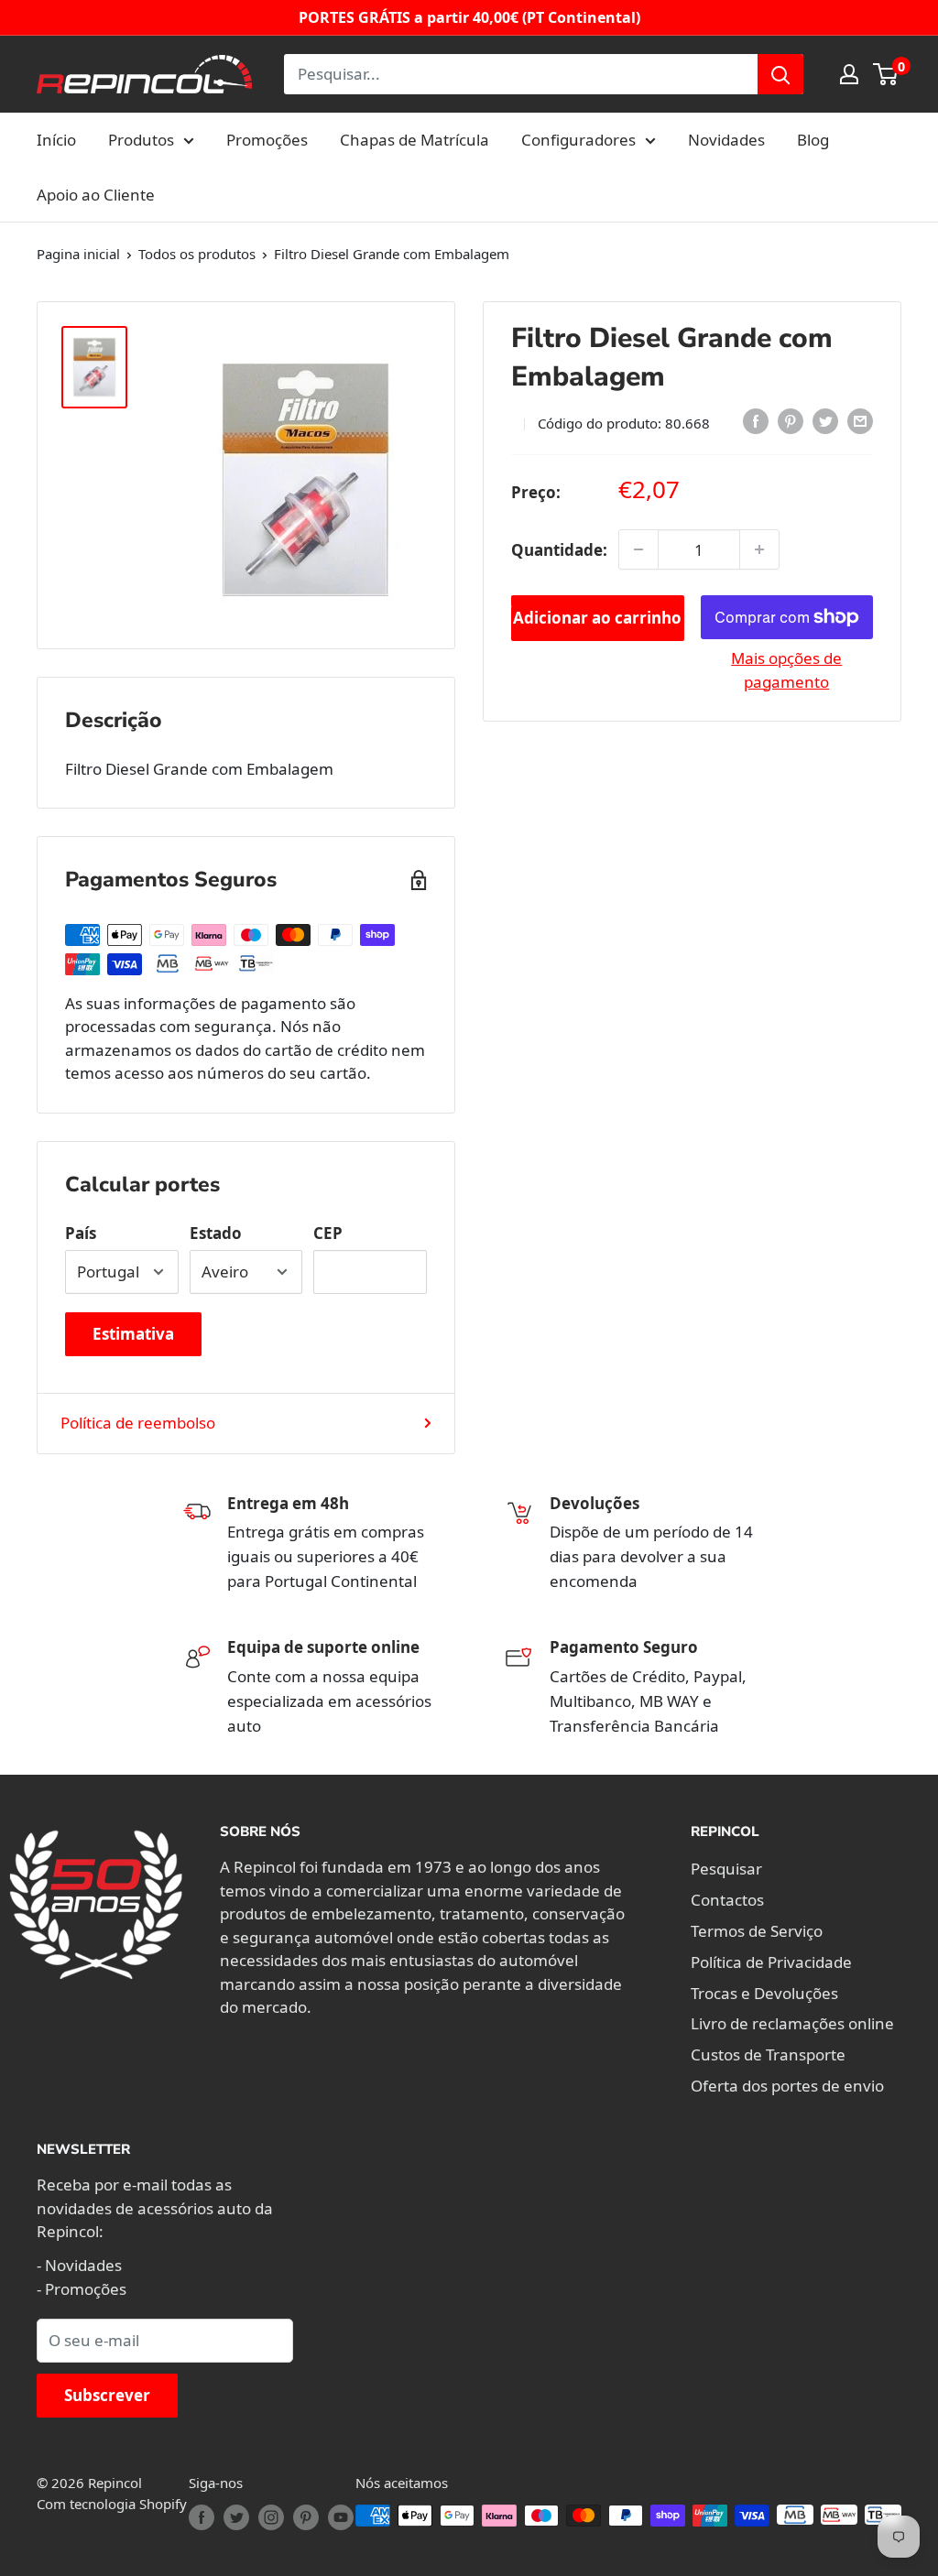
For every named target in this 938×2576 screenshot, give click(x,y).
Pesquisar (726, 1869)
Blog (813, 140)
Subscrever (107, 2395)
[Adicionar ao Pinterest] (791, 420)
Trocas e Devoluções (764, 1993)
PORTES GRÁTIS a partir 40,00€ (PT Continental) (469, 17)
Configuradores (578, 140)
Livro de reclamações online (792, 2023)
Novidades (726, 140)
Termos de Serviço (757, 1931)
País (81, 1233)
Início (56, 140)
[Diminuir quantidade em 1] (638, 549)
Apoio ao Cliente (96, 195)
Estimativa (133, 1334)
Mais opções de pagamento (786, 670)
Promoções (267, 140)
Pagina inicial (78, 254)
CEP (328, 1233)
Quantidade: (559, 550)
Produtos (141, 140)
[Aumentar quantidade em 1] (759, 549)
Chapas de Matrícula (414, 140)
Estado (216, 1233)
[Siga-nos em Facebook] (202, 2517)
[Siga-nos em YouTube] (341, 2517)
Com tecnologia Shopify (112, 2504)
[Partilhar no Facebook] (756, 420)
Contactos (727, 1900)
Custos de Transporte (768, 2054)
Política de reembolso (138, 1423)
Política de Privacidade (771, 1962)
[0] (886, 74)
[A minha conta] (849, 74)
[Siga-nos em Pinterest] (306, 2517)
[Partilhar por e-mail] (860, 420)
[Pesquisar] (780, 74)
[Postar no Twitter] (825, 420)
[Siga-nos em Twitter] (236, 2517)
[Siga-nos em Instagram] (271, 2517)
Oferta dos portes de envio (787, 2086)
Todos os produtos (197, 254)
